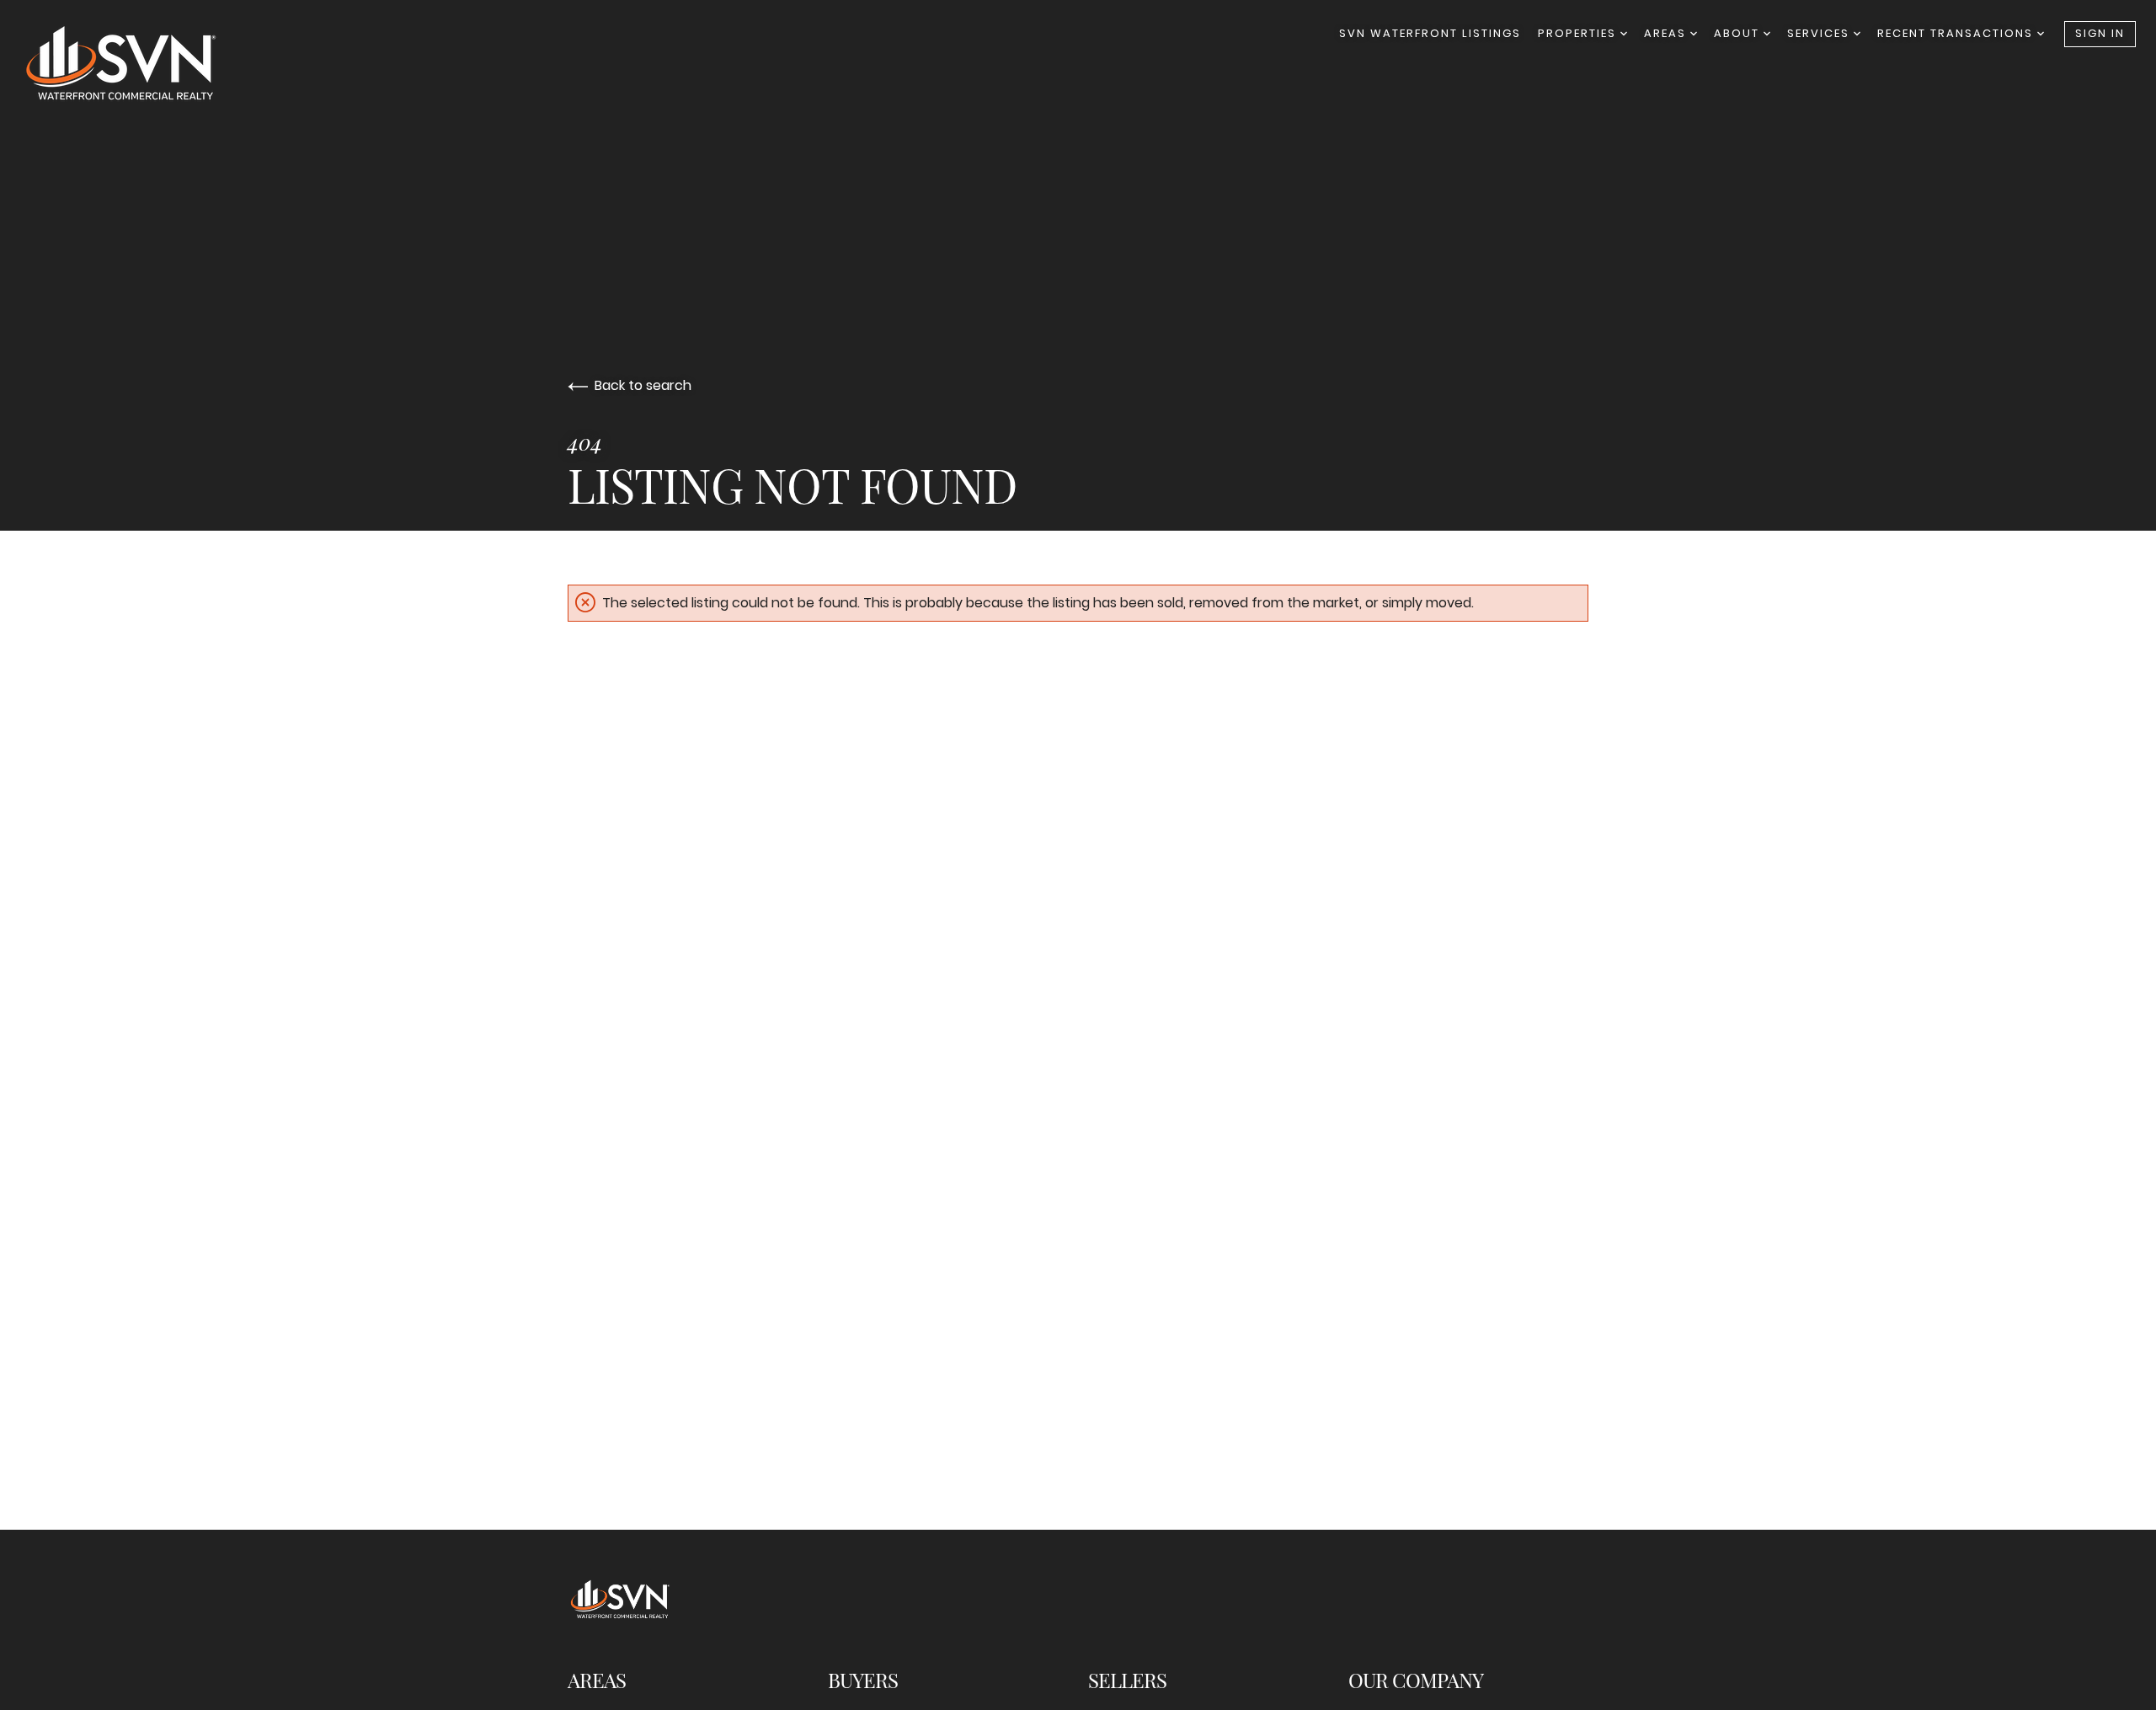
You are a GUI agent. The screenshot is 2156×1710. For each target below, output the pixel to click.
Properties (1579, 33)
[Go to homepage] (138, 63)
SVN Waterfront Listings (1430, 33)
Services (1820, 33)
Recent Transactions (1957, 33)
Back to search (643, 385)
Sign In (2100, 33)
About (1739, 33)
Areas (1667, 33)
